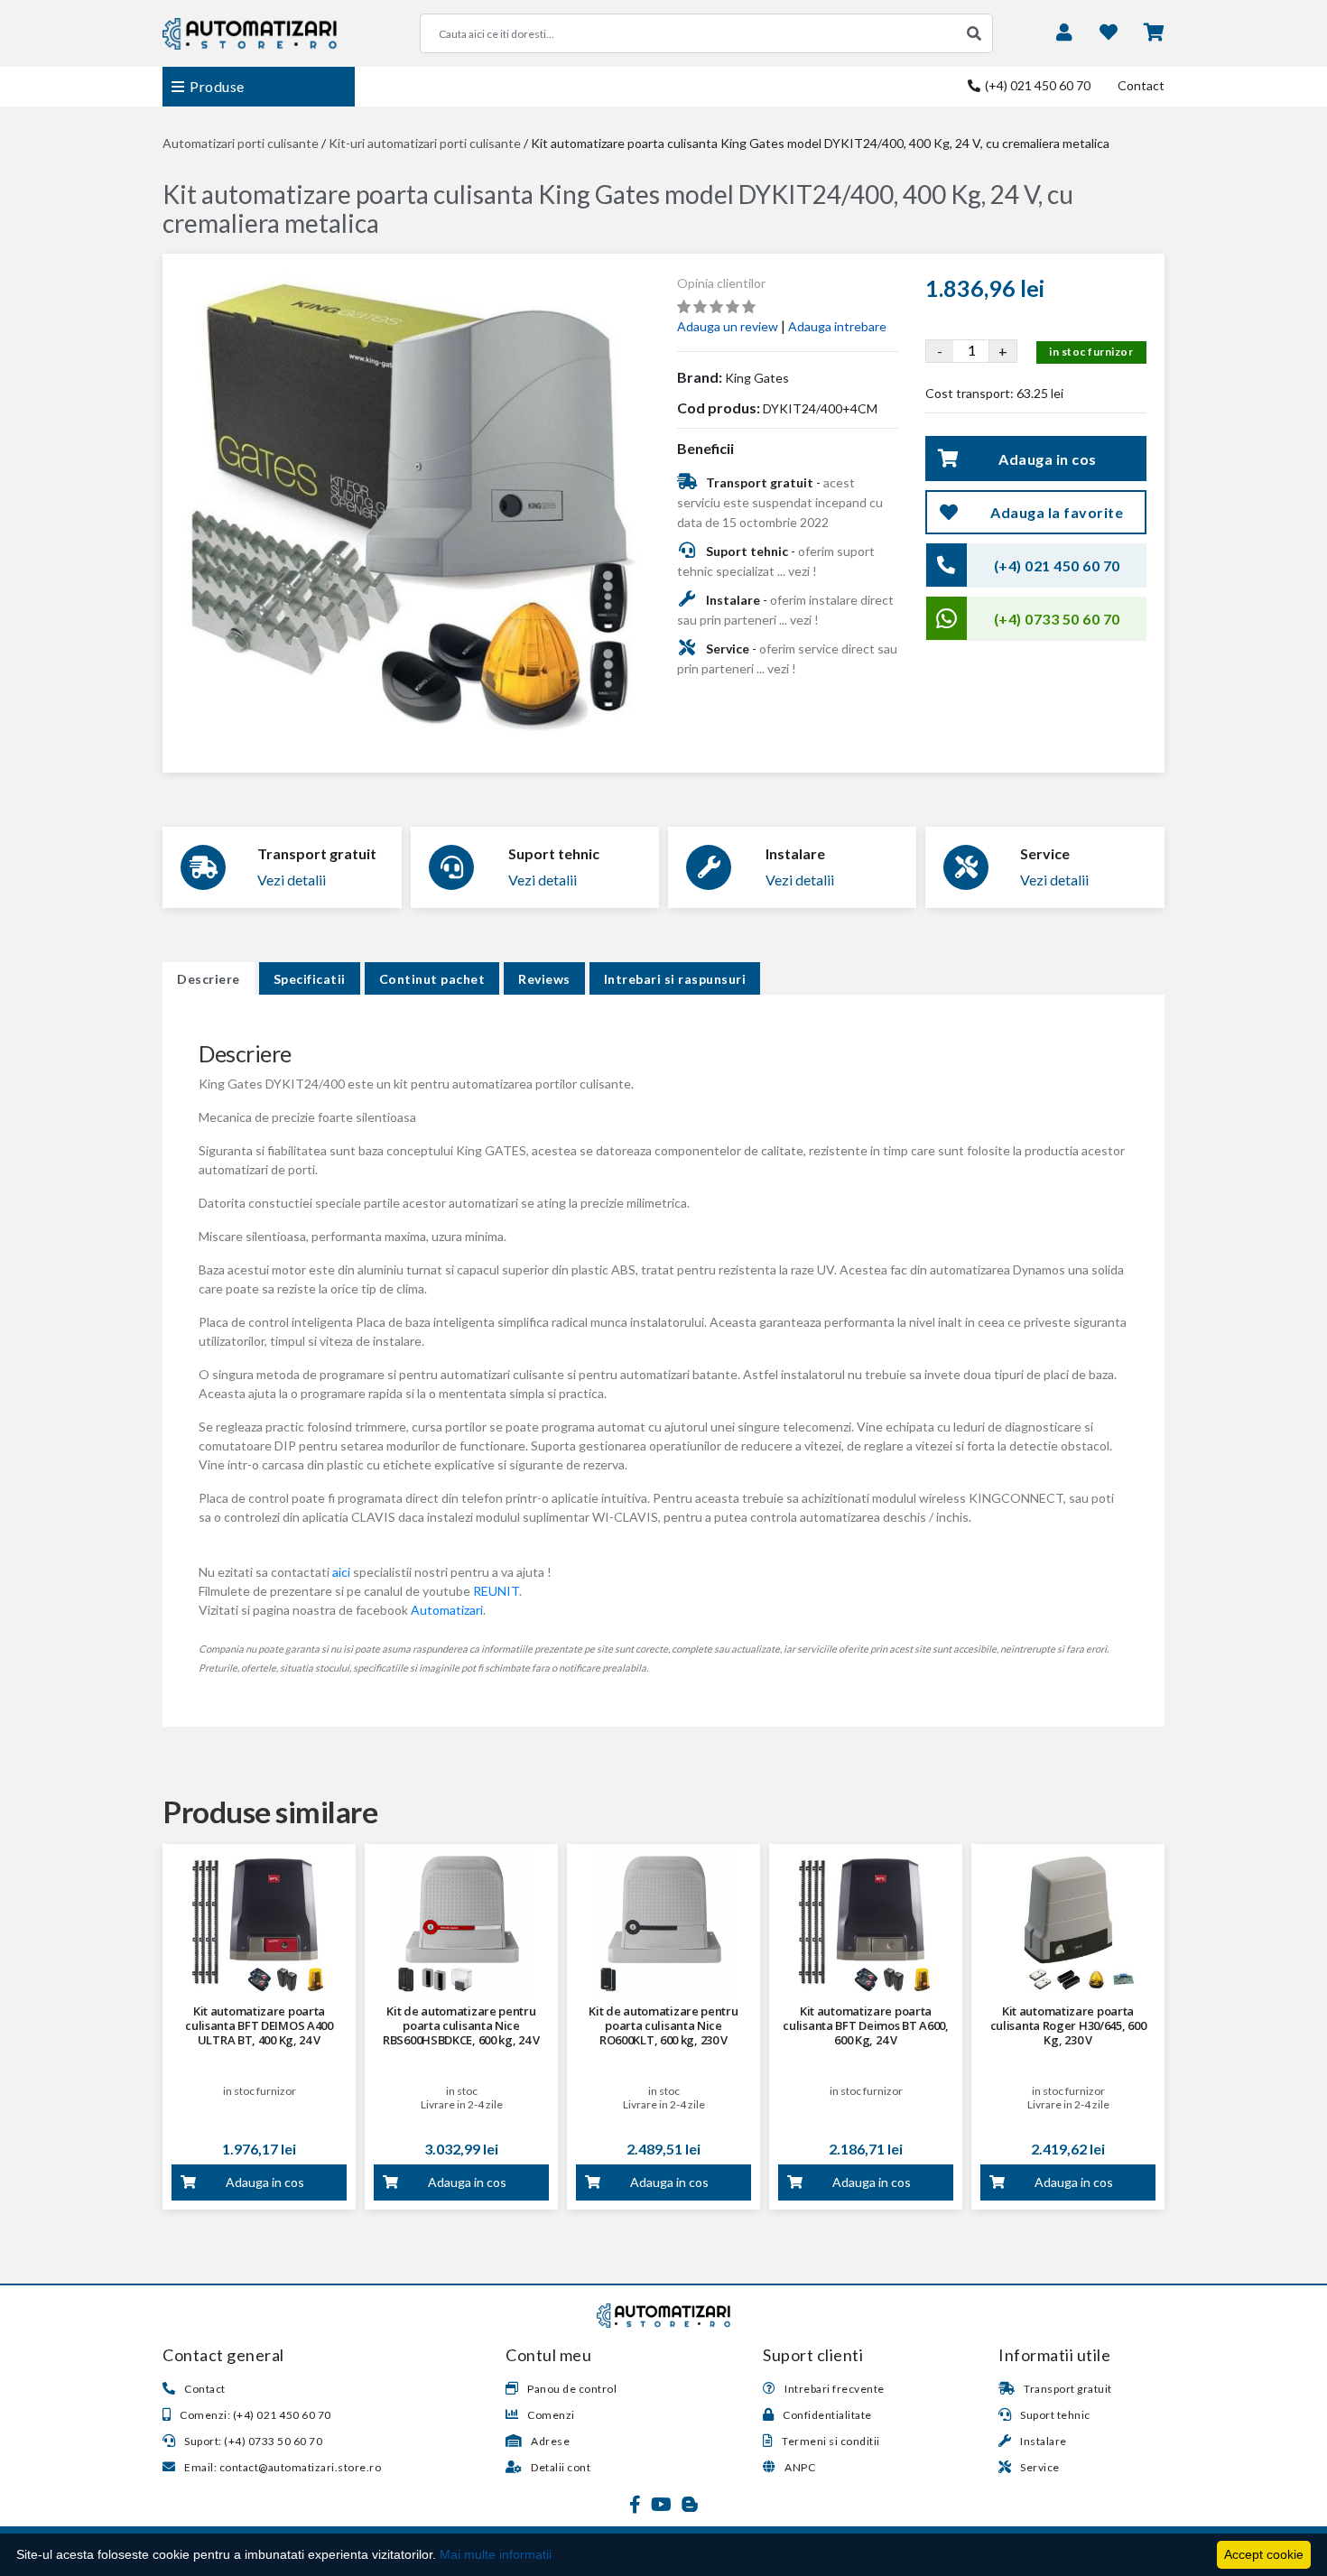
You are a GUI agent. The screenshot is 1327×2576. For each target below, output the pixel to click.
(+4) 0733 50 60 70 (1057, 619)
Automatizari (447, 1610)
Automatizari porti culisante (241, 143)
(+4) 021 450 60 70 (1036, 85)
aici (341, 1572)
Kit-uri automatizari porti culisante (425, 143)
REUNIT (496, 1591)
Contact (1141, 85)
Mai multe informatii (496, 2554)
